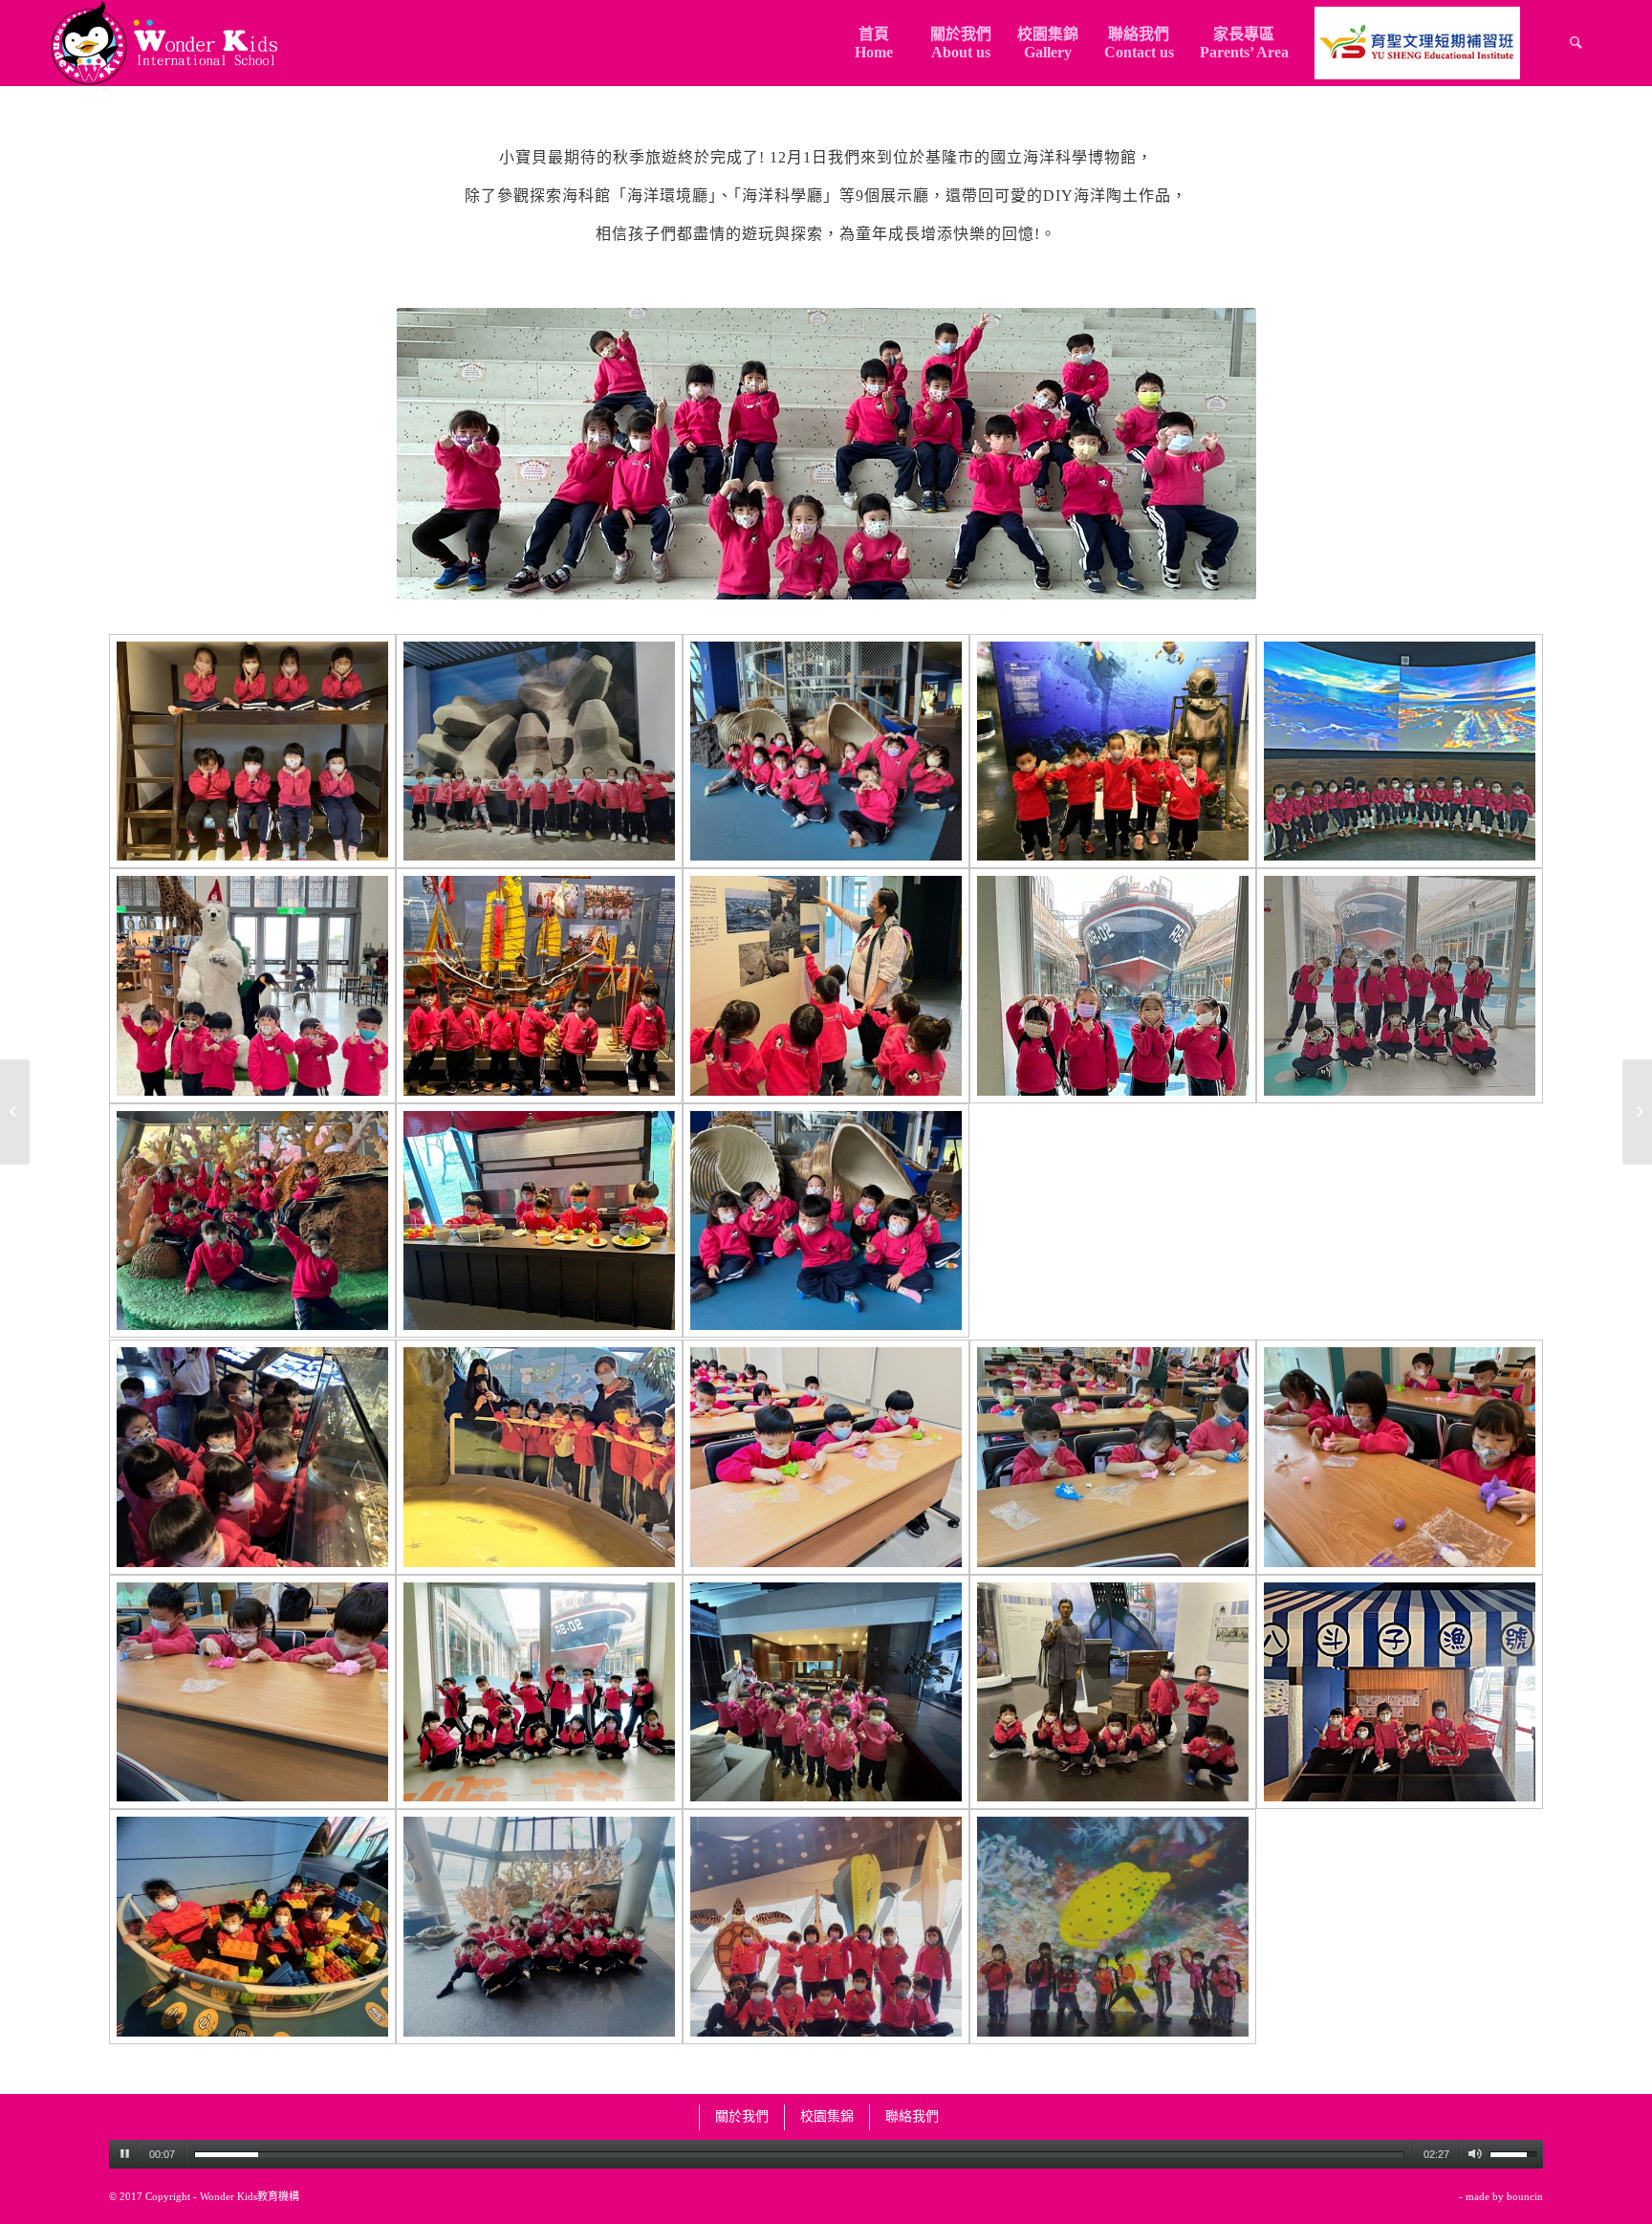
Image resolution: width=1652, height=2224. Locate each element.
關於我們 (742, 2116)
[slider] (799, 2155)
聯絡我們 (912, 2116)
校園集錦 (827, 2116)
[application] (826, 2154)
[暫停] (124, 2154)
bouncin (1525, 2196)
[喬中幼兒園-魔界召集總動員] (15, 1112)
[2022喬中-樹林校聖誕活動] (1637, 1112)
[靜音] (1475, 2154)
